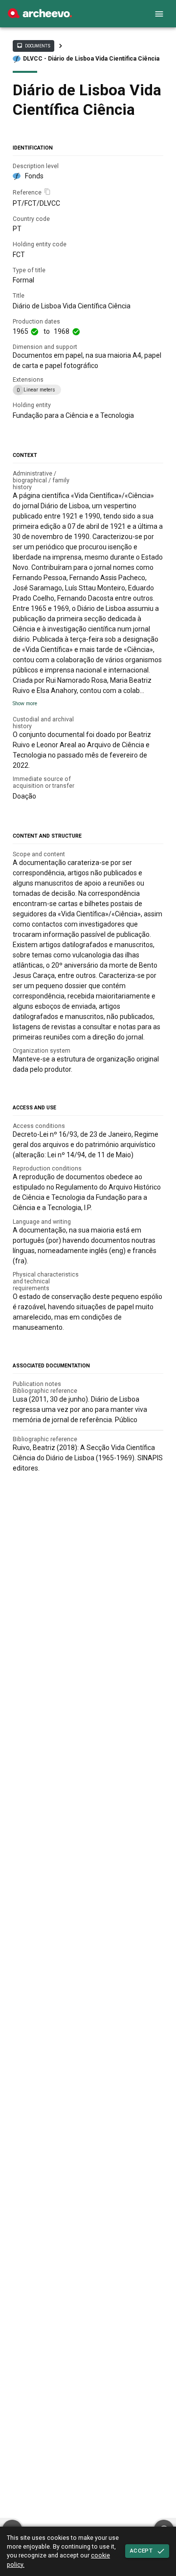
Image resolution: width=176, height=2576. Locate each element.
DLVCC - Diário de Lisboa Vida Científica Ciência (91, 59)
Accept (141, 2551)
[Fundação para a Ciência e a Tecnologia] (40, 16)
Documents (33, 45)
